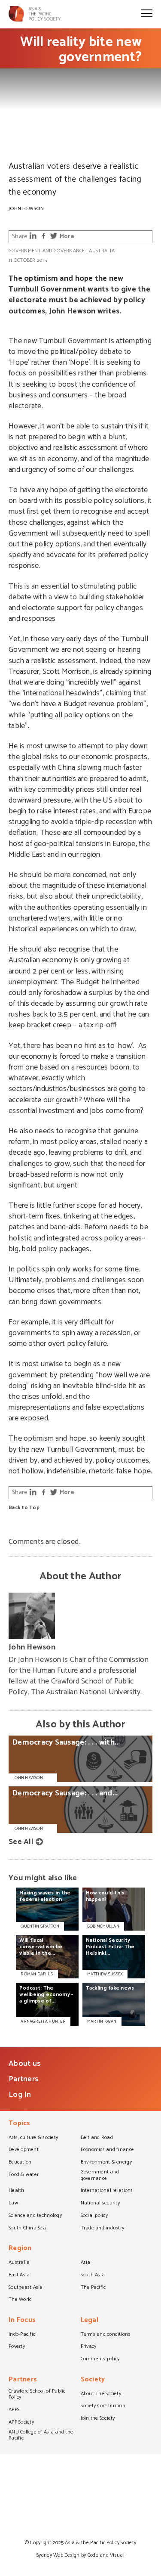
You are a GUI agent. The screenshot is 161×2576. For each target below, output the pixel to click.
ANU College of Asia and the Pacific (41, 2436)
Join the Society (98, 2419)
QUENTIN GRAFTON (40, 1926)
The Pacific (93, 2288)
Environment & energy (106, 2163)
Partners (24, 2079)
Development (24, 2150)
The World (20, 2300)
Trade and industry (103, 2229)
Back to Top (24, 1508)
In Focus (22, 2321)
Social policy (94, 2216)
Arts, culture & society (33, 2138)
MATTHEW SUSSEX (105, 1974)
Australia (102, 251)
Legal (90, 2321)
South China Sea (27, 2229)
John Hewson (26, 209)
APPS (14, 2410)
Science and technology (35, 2216)
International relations (107, 2191)
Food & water (24, 2175)
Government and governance (47, 251)
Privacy (89, 2347)
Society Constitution (103, 2406)
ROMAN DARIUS (37, 1974)
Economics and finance (108, 2150)
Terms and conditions (106, 2335)
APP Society (21, 2423)
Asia (86, 2263)
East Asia (19, 2275)
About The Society (101, 2394)
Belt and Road (97, 2138)
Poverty (17, 2347)
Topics (20, 2124)
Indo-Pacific (22, 2335)
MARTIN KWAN (102, 2021)
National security (100, 2204)
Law (13, 2204)
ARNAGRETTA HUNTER (43, 2021)
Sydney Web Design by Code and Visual (80, 2555)
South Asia (93, 2275)
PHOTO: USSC (22, 152)
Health (17, 2191)
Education (20, 2163)
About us (25, 2064)
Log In (20, 2095)
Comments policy (100, 2359)
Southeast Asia (26, 2288)
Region (20, 2249)
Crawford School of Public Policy (37, 2395)
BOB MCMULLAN (103, 1926)
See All (21, 1842)
